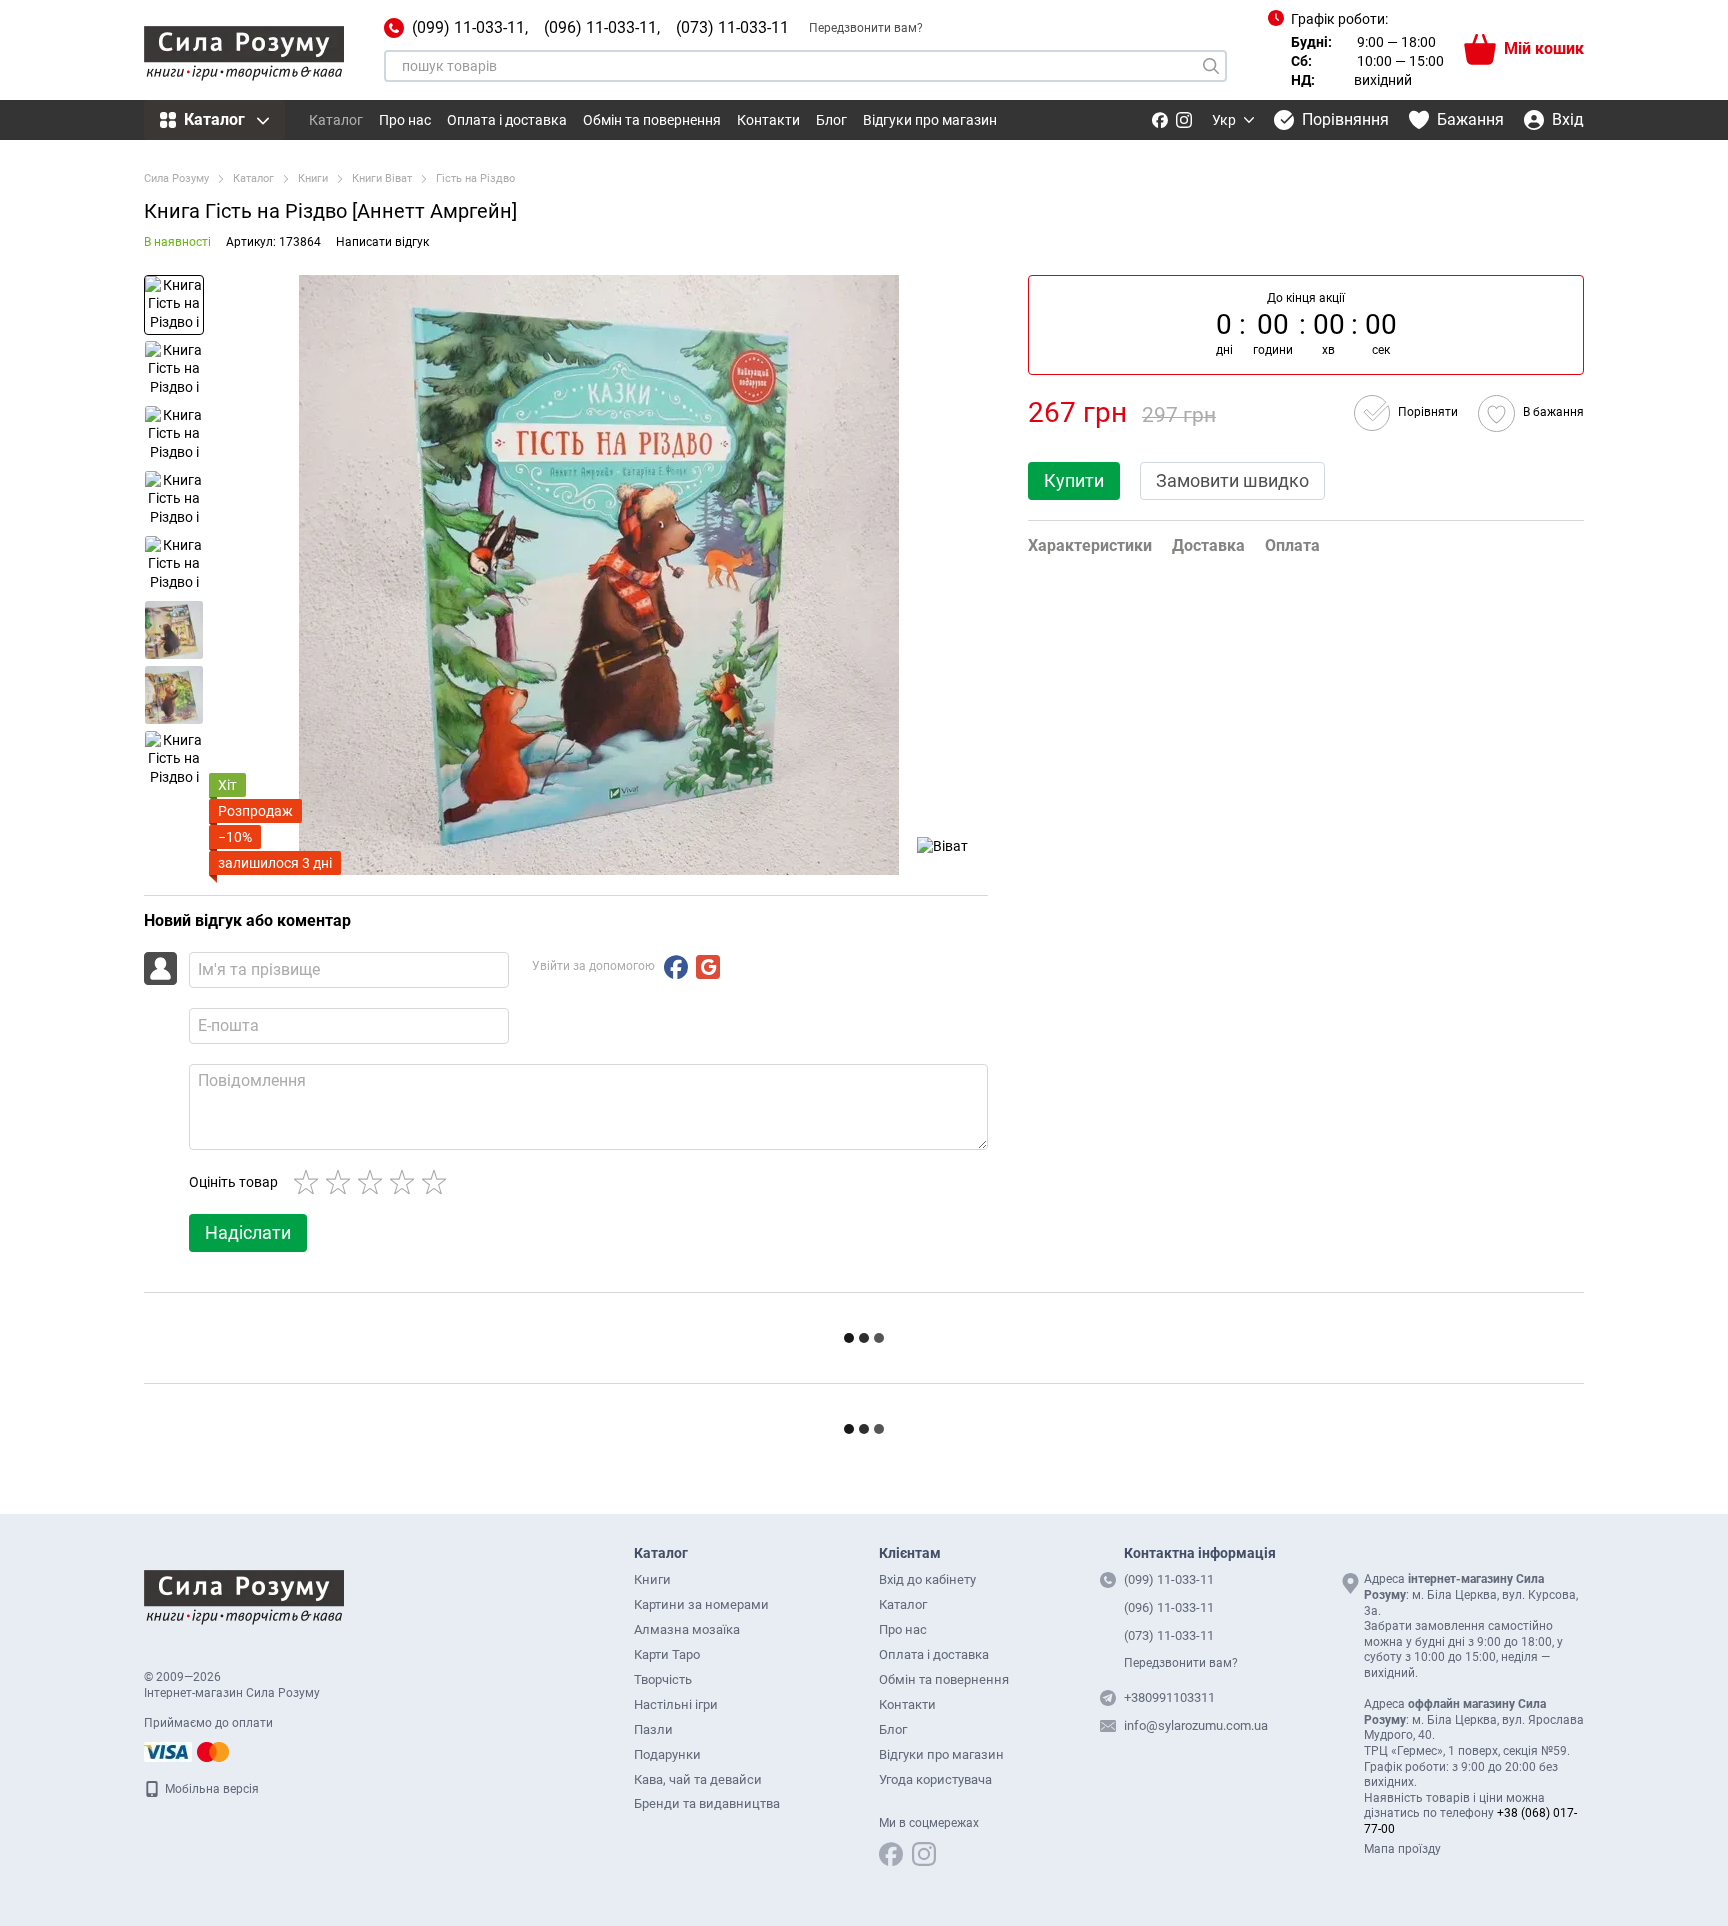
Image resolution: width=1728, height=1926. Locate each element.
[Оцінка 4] (406, 1182)
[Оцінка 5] (438, 1182)
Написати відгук (382, 242)
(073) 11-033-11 (732, 28)
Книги (652, 1579)
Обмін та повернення (652, 120)
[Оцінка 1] (310, 1182)
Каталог (336, 120)
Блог (831, 120)
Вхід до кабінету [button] (927, 1579)
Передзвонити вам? (866, 28)
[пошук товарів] (1211, 66)
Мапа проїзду (1402, 1849)
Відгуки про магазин (930, 120)
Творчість (663, 1679)
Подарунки (667, 1754)
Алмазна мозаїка (687, 1629)
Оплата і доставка (507, 120)
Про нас (405, 120)
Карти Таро (667, 1654)
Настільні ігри (676, 1704)
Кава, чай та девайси (698, 1779)
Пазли (653, 1729)
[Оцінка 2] (342, 1182)
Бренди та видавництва (707, 1803)
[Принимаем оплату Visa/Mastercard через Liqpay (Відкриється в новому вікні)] (188, 1751)
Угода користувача (935, 1779)
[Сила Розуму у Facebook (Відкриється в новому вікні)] (1160, 120)
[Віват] (942, 845)
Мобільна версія (210, 1789)
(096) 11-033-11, (602, 28)
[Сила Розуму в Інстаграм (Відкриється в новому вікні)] (1184, 120)
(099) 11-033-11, (470, 28)
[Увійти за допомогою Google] (708, 967)
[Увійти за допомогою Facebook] (676, 967)
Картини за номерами (701, 1604)
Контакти (768, 120)
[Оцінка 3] (374, 1182)
